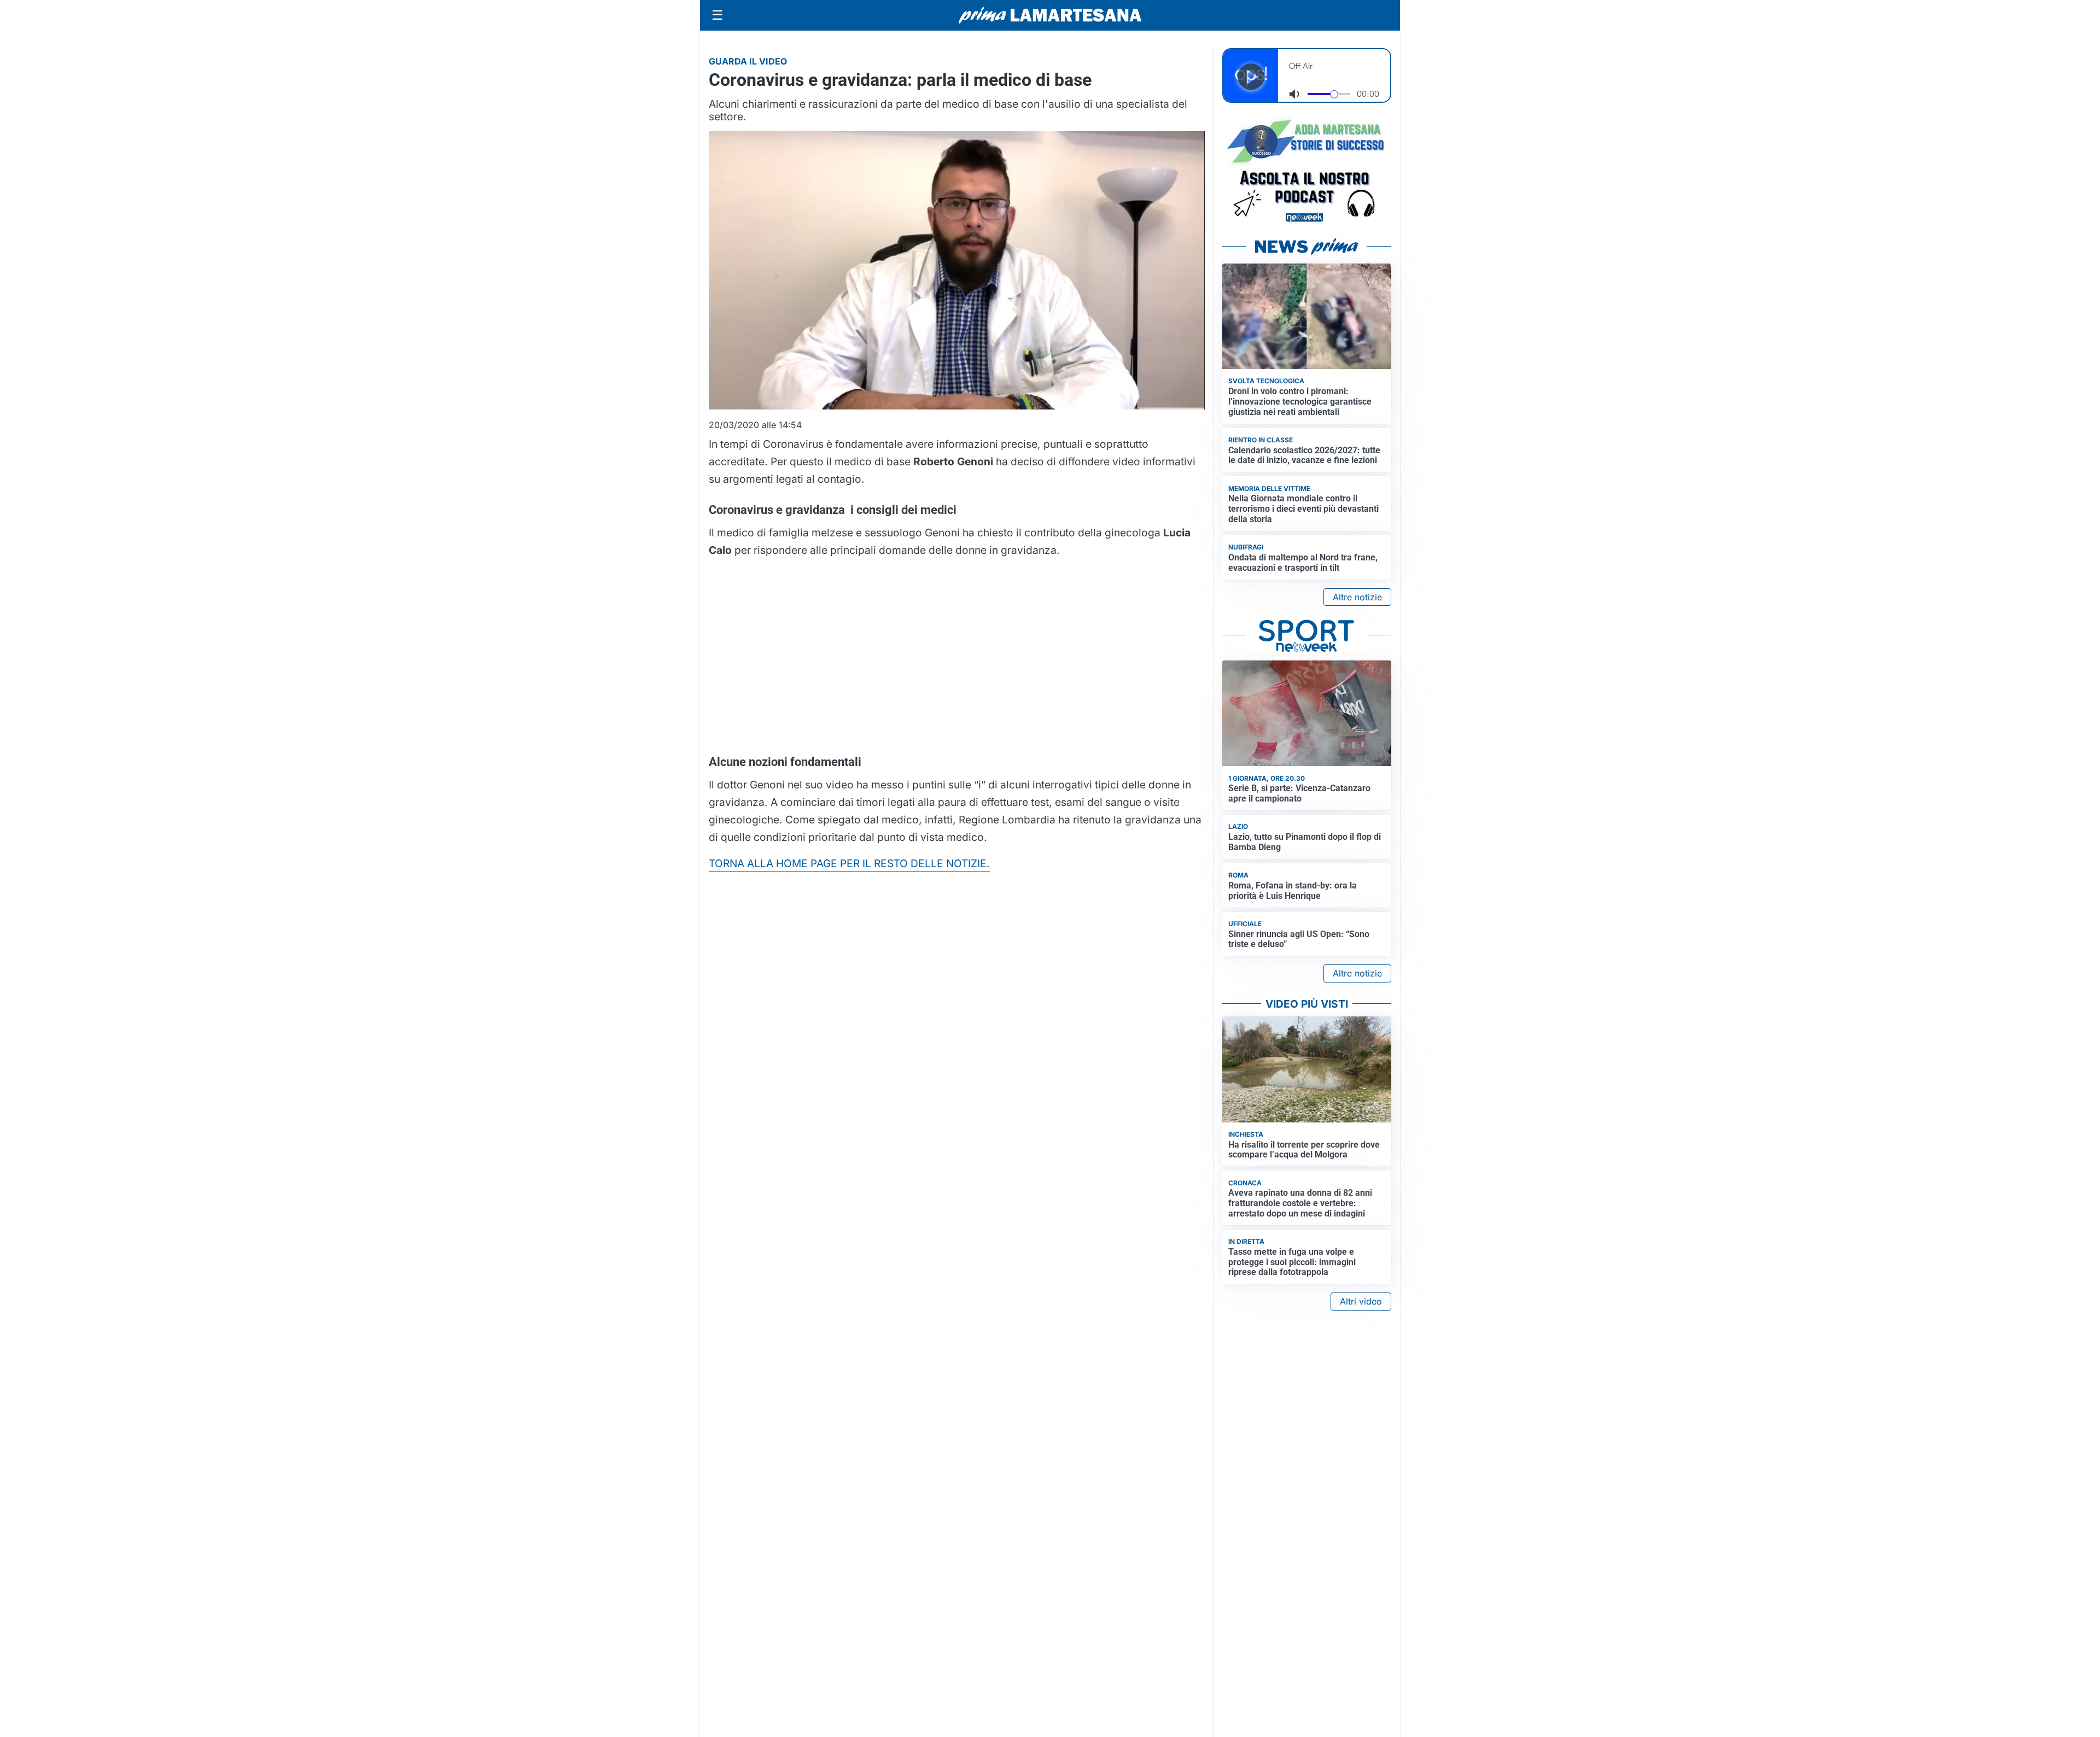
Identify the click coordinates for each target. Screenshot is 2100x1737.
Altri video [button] (1361, 1301)
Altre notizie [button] (1357, 597)
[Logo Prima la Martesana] (1050, 15)
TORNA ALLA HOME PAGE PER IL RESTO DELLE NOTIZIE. (849, 863)
